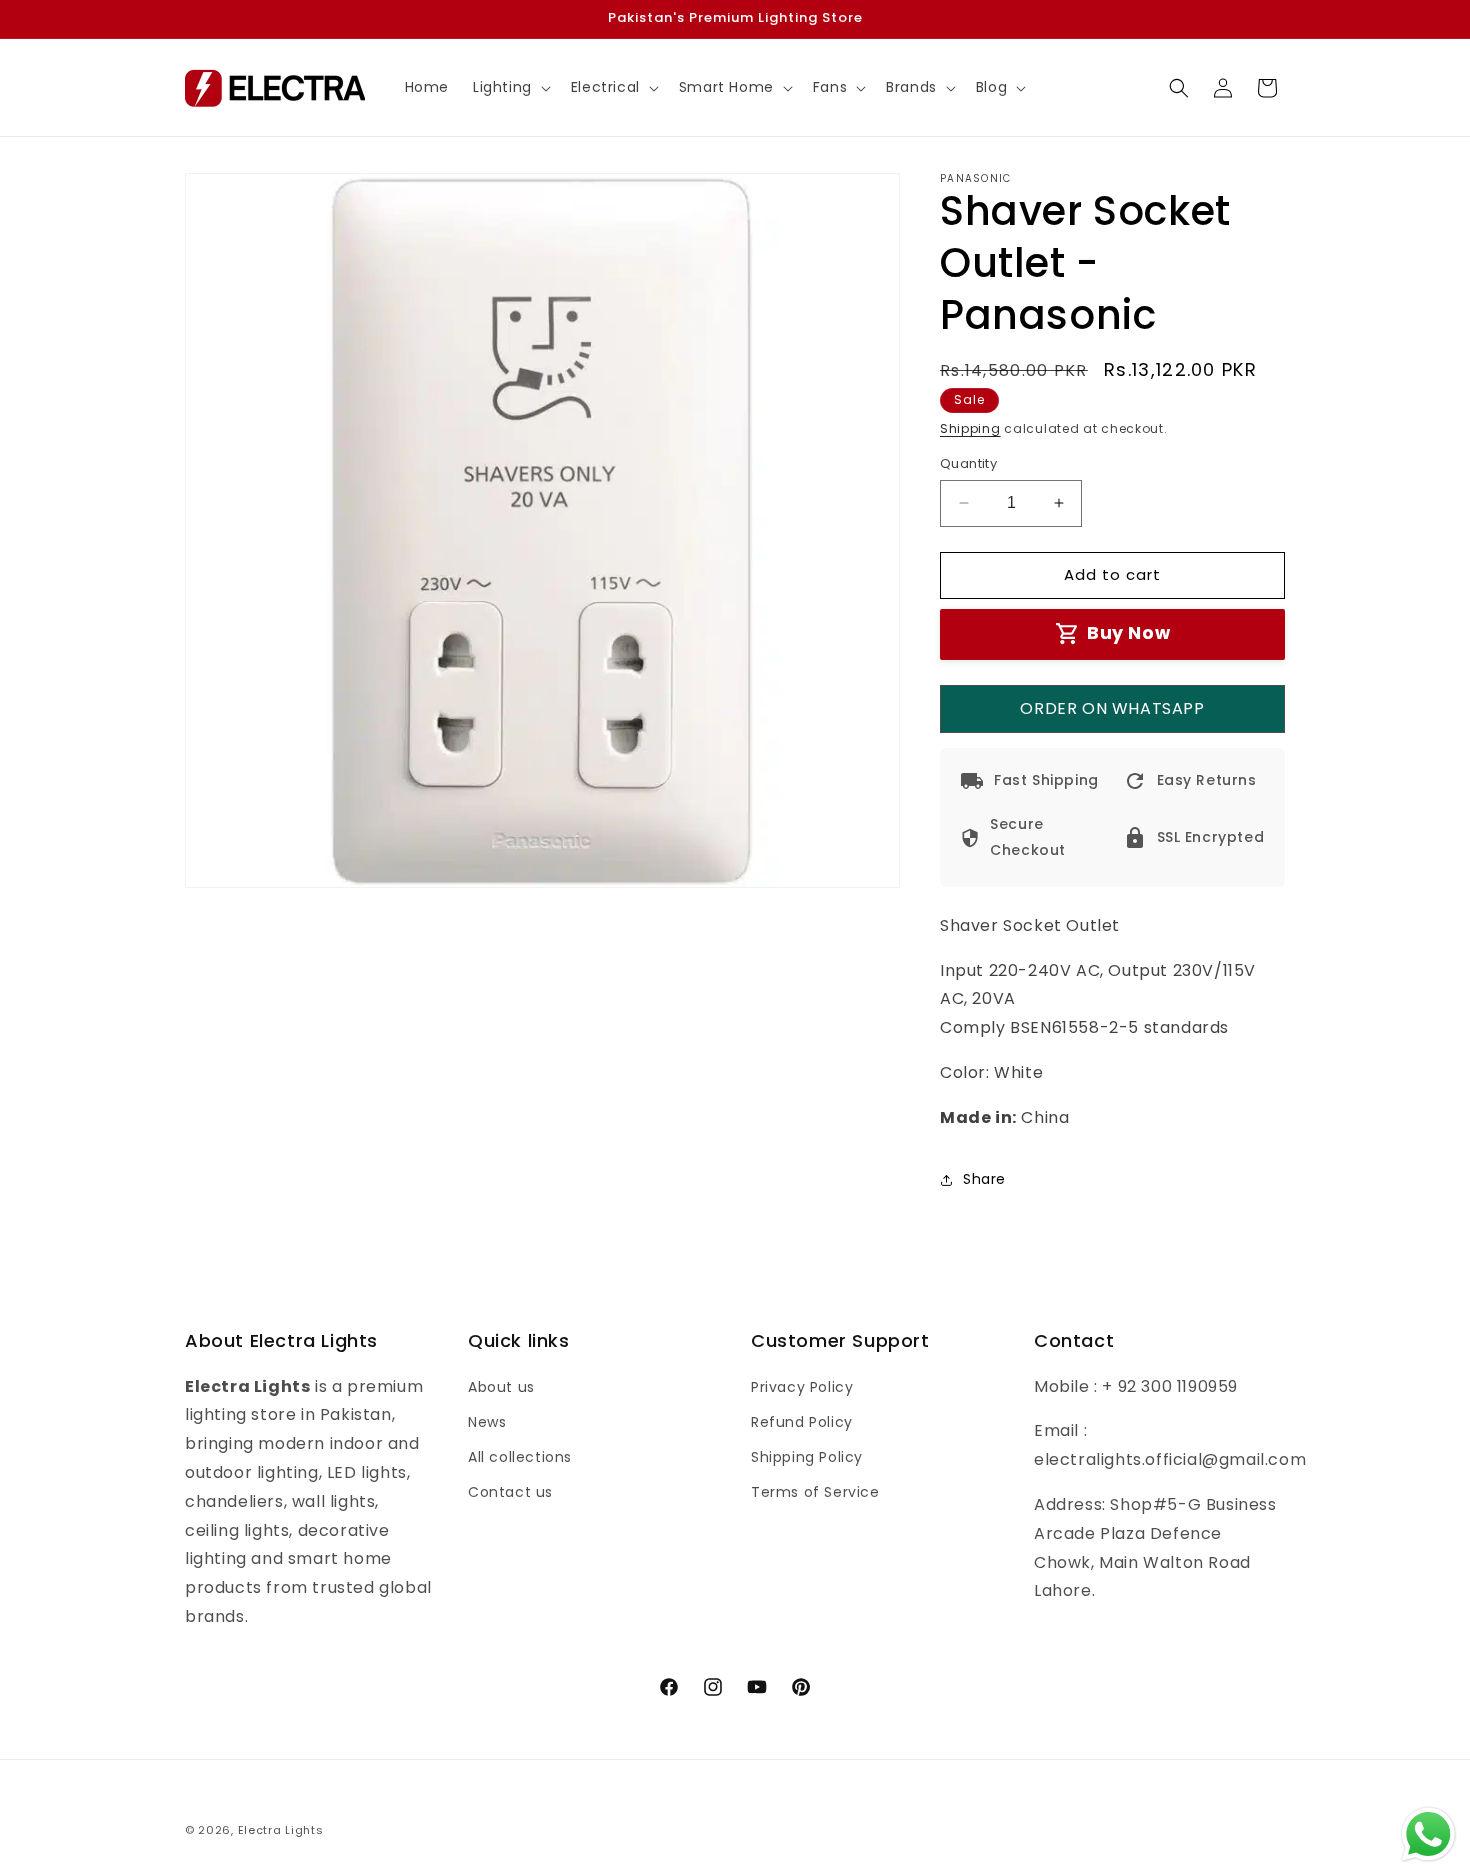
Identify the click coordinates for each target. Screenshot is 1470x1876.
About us (501, 1386)
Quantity (968, 463)
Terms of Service (815, 1492)
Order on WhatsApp (1112, 708)
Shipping (970, 428)
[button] (510, 87)
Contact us (510, 1492)
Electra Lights (281, 1830)
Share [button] (984, 1179)
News (487, 1421)
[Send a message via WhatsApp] (1428, 1834)
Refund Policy (802, 1421)
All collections (520, 1457)
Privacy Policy (802, 1386)
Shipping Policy (807, 1457)
